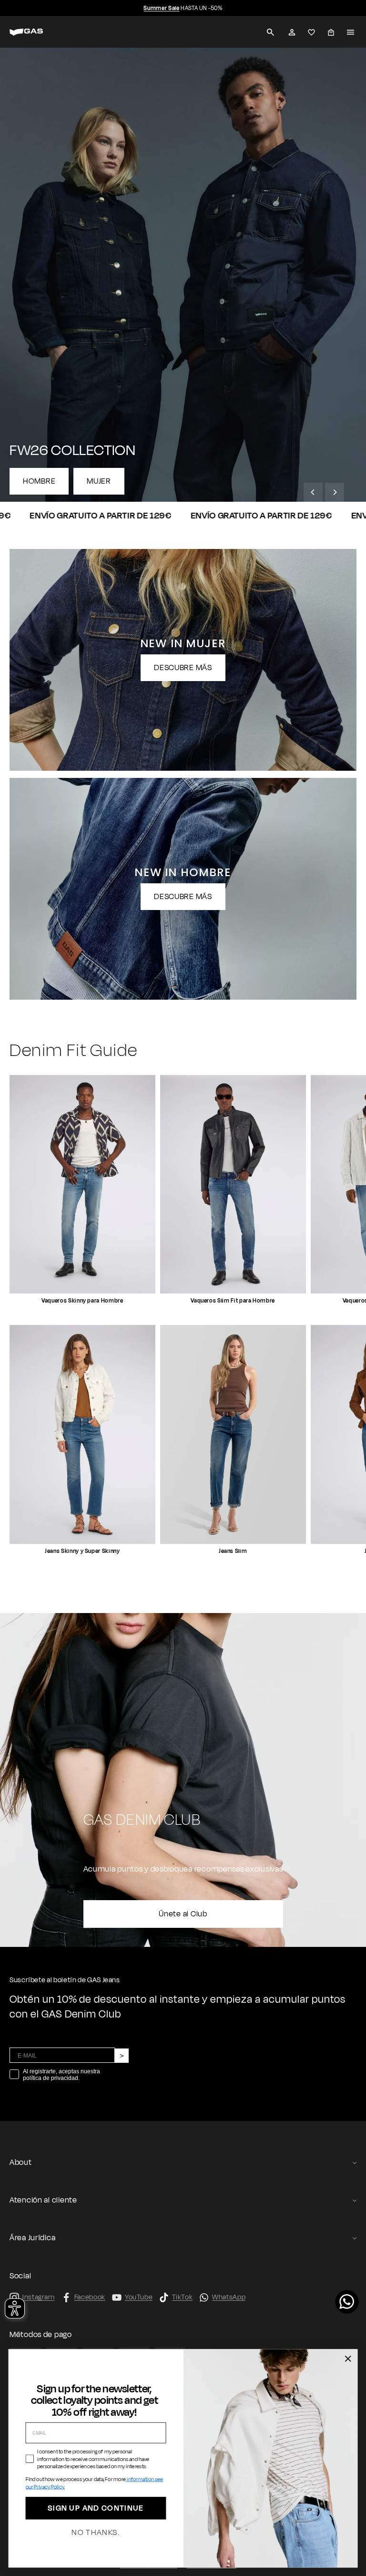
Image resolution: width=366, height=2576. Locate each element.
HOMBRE (39, 481)
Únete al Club (183, 1914)
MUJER (99, 481)
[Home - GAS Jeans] (38, 32)
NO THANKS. (96, 2533)
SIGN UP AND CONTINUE (96, 2509)
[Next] (335, 492)
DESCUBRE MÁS (183, 668)
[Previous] (313, 492)
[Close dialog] (348, 2359)
